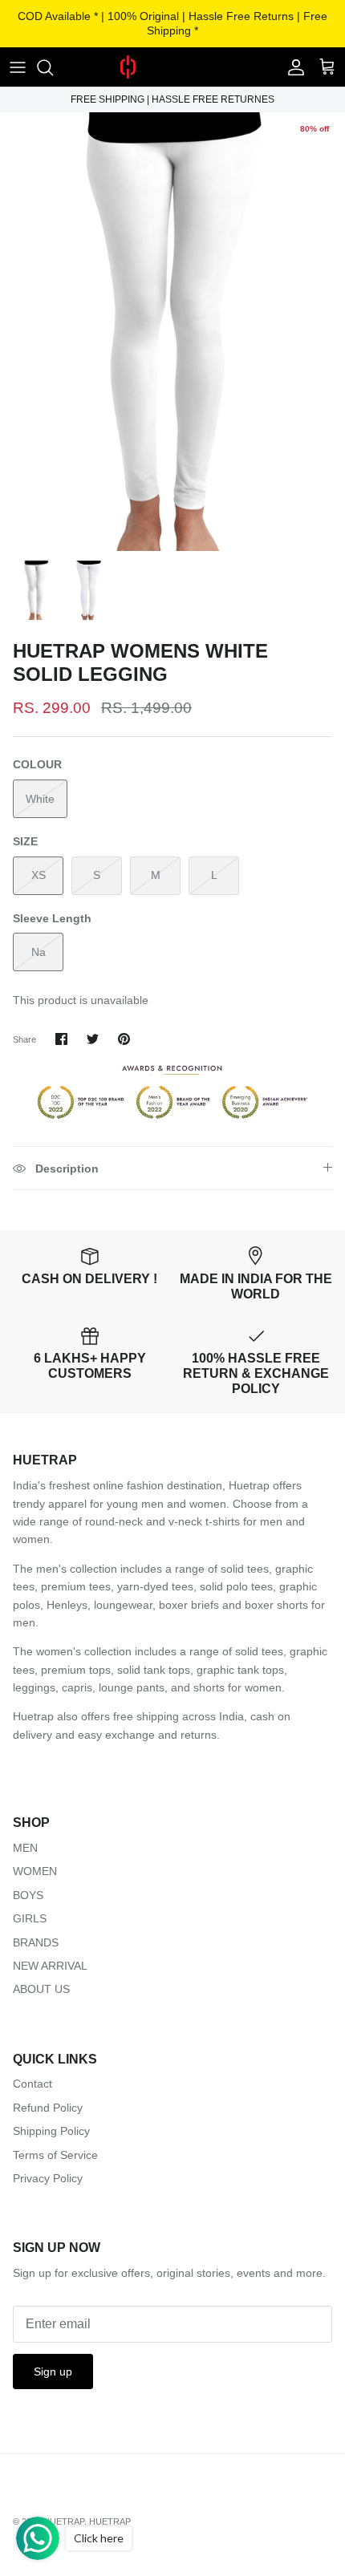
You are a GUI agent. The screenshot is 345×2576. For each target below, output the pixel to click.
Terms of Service (55, 2155)
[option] (172, 332)
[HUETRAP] (172, 67)
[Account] (292, 67)
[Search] (53, 67)
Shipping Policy (51, 2131)
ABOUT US (41, 1989)
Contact (32, 2084)
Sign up (53, 2371)
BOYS (28, 1895)
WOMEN (35, 1871)
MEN (25, 1848)
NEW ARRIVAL (50, 1966)
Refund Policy (48, 2108)
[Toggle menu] (18, 67)
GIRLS (30, 1918)
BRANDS (36, 1942)
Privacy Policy (48, 2178)
